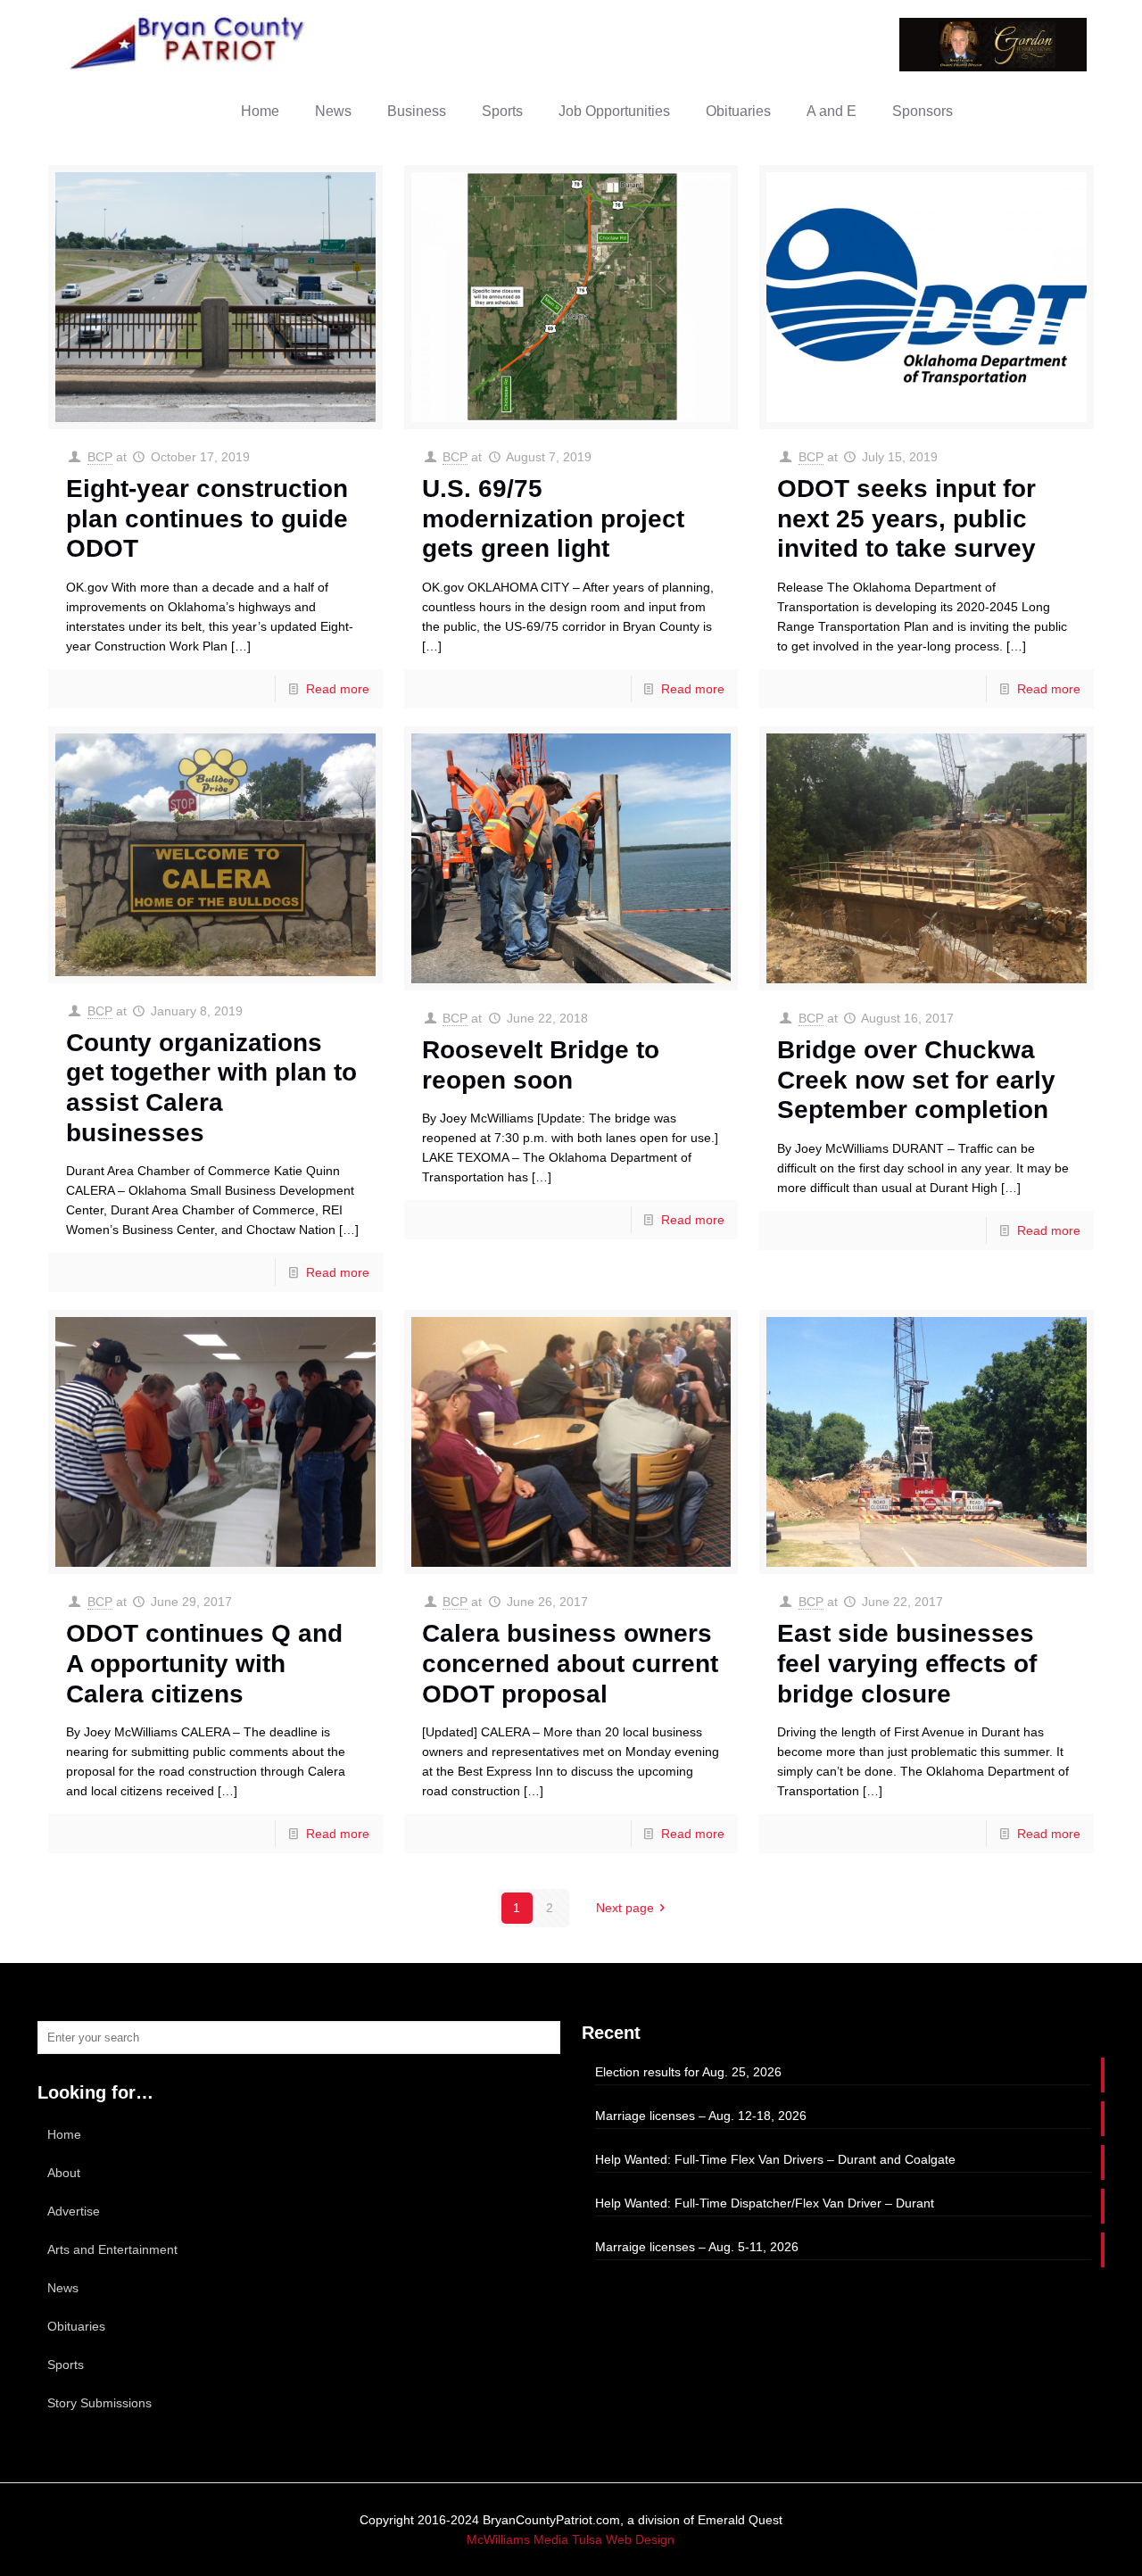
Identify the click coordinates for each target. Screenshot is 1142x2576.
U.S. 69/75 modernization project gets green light (553, 518)
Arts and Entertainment (112, 2249)
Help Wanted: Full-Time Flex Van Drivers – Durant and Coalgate (775, 2159)
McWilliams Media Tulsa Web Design (571, 2539)
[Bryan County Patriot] (189, 42)
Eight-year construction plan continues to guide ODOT (207, 518)
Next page (625, 1908)
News (63, 2288)
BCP (100, 457)
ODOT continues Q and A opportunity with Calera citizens (204, 1663)
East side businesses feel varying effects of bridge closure (907, 1663)
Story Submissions (99, 2403)
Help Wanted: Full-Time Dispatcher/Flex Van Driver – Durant (765, 2203)
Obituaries (76, 2326)
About (64, 2173)
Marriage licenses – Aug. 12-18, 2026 (701, 2116)
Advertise (74, 2211)
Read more (338, 689)
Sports (66, 2365)
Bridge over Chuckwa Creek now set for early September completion (916, 1080)
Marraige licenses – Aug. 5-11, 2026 (697, 2247)
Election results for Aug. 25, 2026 (688, 2072)
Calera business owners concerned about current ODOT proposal (570, 1663)
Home (64, 2134)
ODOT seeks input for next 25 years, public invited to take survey (906, 518)
